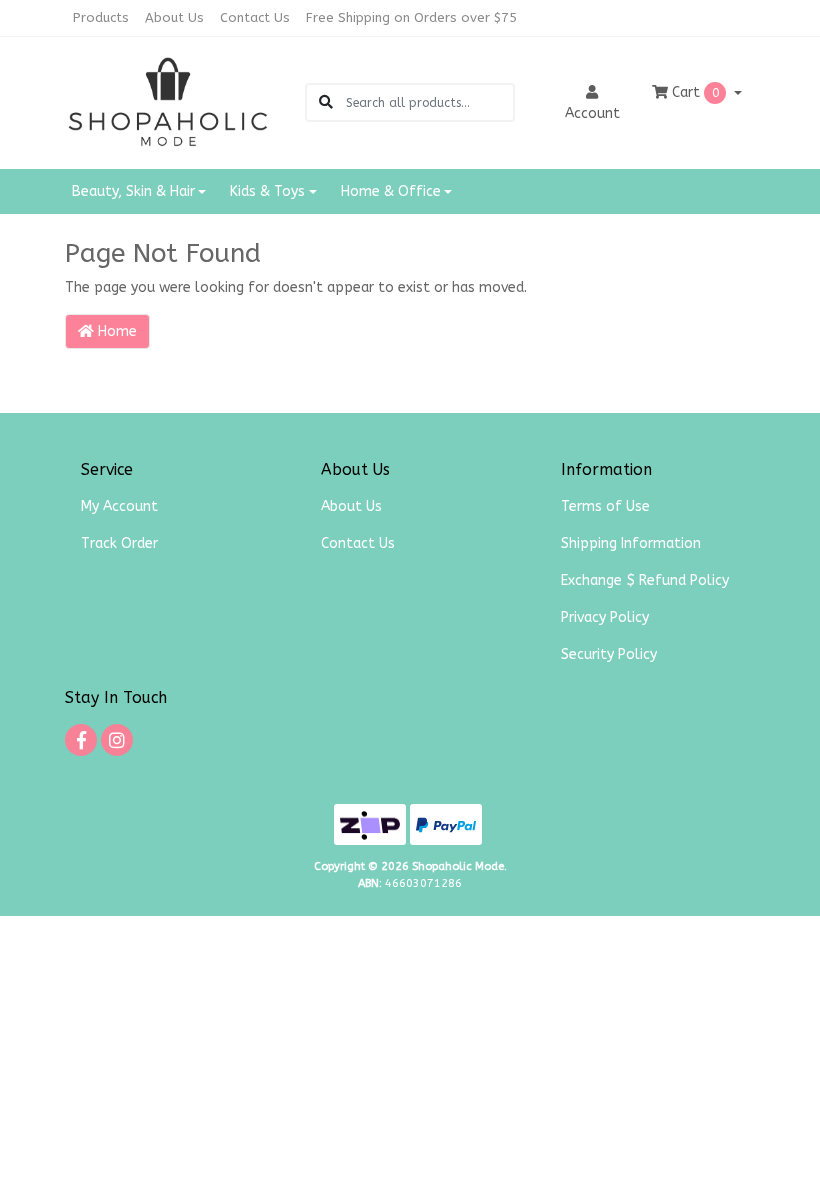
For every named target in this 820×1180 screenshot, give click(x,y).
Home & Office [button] (391, 191)
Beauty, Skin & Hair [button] (133, 191)
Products (101, 17)
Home (115, 331)
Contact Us (255, 17)
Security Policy (609, 654)
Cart (693, 92)
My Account (119, 506)
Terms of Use (605, 506)
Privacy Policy (605, 617)
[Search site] (326, 102)
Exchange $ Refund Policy (645, 580)
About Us (174, 17)
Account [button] (592, 113)
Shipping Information (631, 543)
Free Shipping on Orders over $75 (411, 17)
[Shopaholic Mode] (168, 101)
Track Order (119, 543)
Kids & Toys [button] (267, 191)
